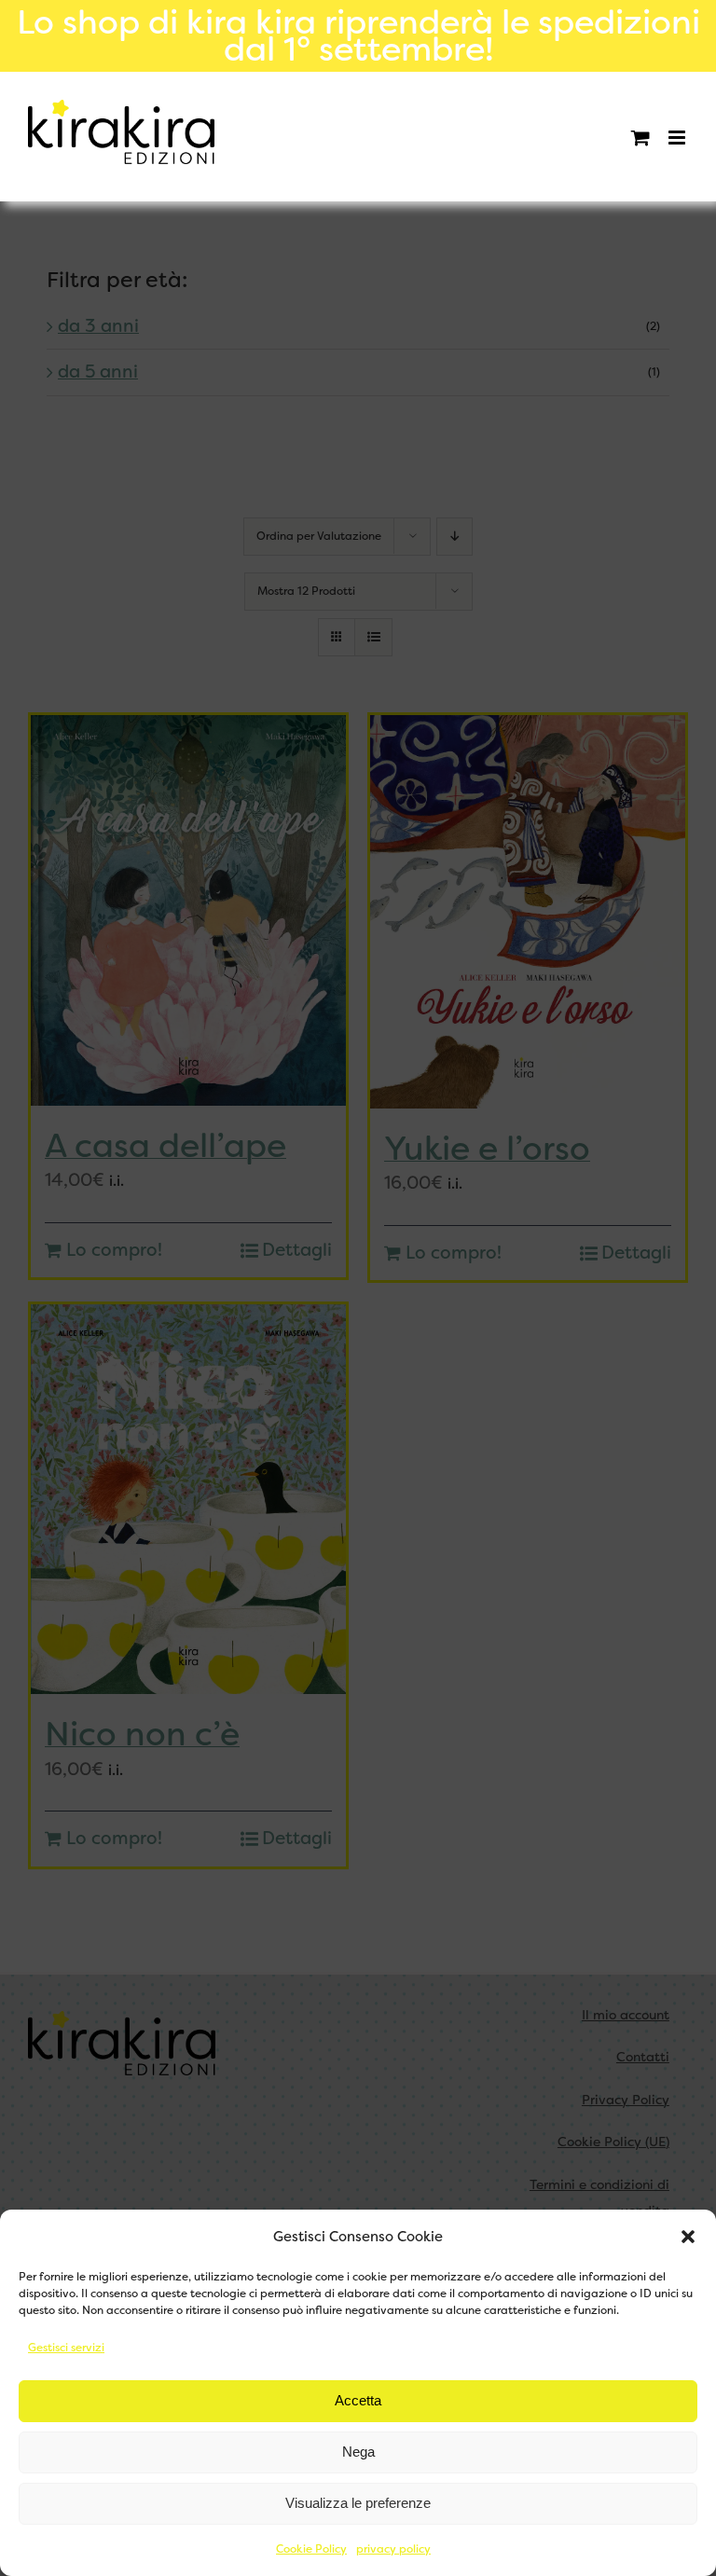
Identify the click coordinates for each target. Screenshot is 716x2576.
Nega (358, 2452)
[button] (688, 2237)
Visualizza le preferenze (358, 2503)
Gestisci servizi (66, 2348)
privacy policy (393, 2549)
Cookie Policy (311, 2549)
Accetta (358, 2400)
